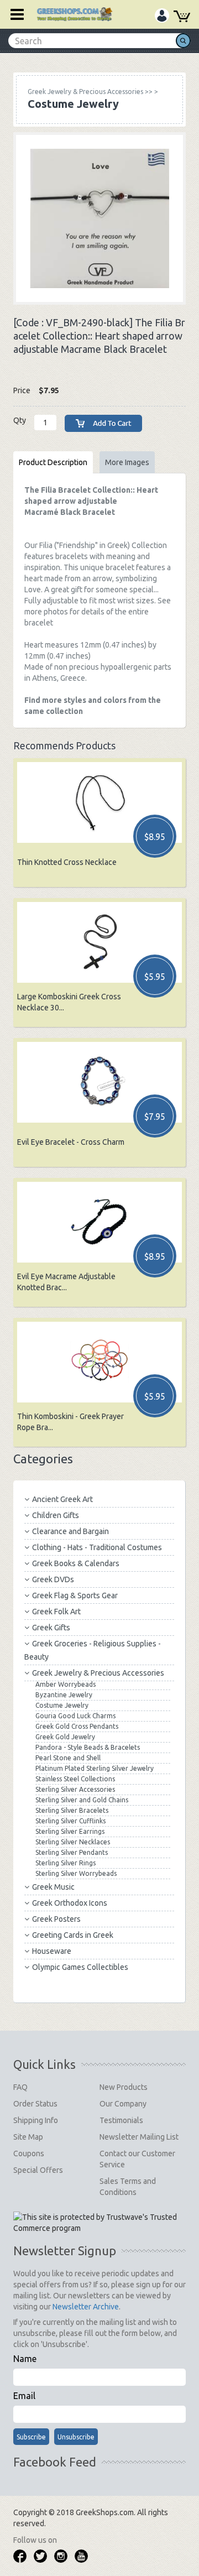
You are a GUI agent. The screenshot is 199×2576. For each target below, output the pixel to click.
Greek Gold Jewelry (65, 1737)
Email (24, 2396)
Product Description (53, 462)
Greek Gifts (51, 1628)
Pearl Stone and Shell (68, 1758)
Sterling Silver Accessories (75, 1789)
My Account (162, 17)
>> (90, 92)
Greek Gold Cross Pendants (77, 1726)
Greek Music (53, 1887)
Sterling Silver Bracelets (72, 1810)
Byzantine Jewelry (64, 1695)
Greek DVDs (53, 1579)
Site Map (28, 2137)
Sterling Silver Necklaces (73, 1842)
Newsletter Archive (86, 2307)
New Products (124, 2087)
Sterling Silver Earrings (70, 1831)
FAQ (20, 2087)
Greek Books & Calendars (76, 1563)
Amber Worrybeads (66, 1684)
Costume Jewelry (62, 1705)
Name (25, 2359)
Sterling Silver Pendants (72, 1852)
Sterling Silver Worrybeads (76, 1873)
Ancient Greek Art (62, 1499)
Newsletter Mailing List (139, 2137)
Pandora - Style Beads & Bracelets (88, 1747)
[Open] (13, 14)
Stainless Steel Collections (75, 1779)
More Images (127, 462)
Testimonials (121, 2120)
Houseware (52, 1951)
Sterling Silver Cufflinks (70, 1821)
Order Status (35, 2104)
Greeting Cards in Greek (73, 1935)
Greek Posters (56, 1919)
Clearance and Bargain (70, 1531)
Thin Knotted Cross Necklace (67, 862)
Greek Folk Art (56, 1612)
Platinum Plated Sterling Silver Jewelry (95, 1768)
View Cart (182, 18)
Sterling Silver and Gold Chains (82, 1800)
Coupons (29, 2153)
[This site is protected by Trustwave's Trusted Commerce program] (99, 2223)
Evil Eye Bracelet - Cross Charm (71, 1142)
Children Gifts (56, 1515)
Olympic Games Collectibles (80, 1967)
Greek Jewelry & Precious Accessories (98, 1673)
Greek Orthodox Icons (70, 1903)
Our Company (123, 2104)
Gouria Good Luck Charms (75, 1716)
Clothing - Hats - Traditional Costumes (97, 1547)
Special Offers (38, 2170)
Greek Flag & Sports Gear (75, 1595)
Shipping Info (36, 2120)
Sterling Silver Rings (66, 1863)
